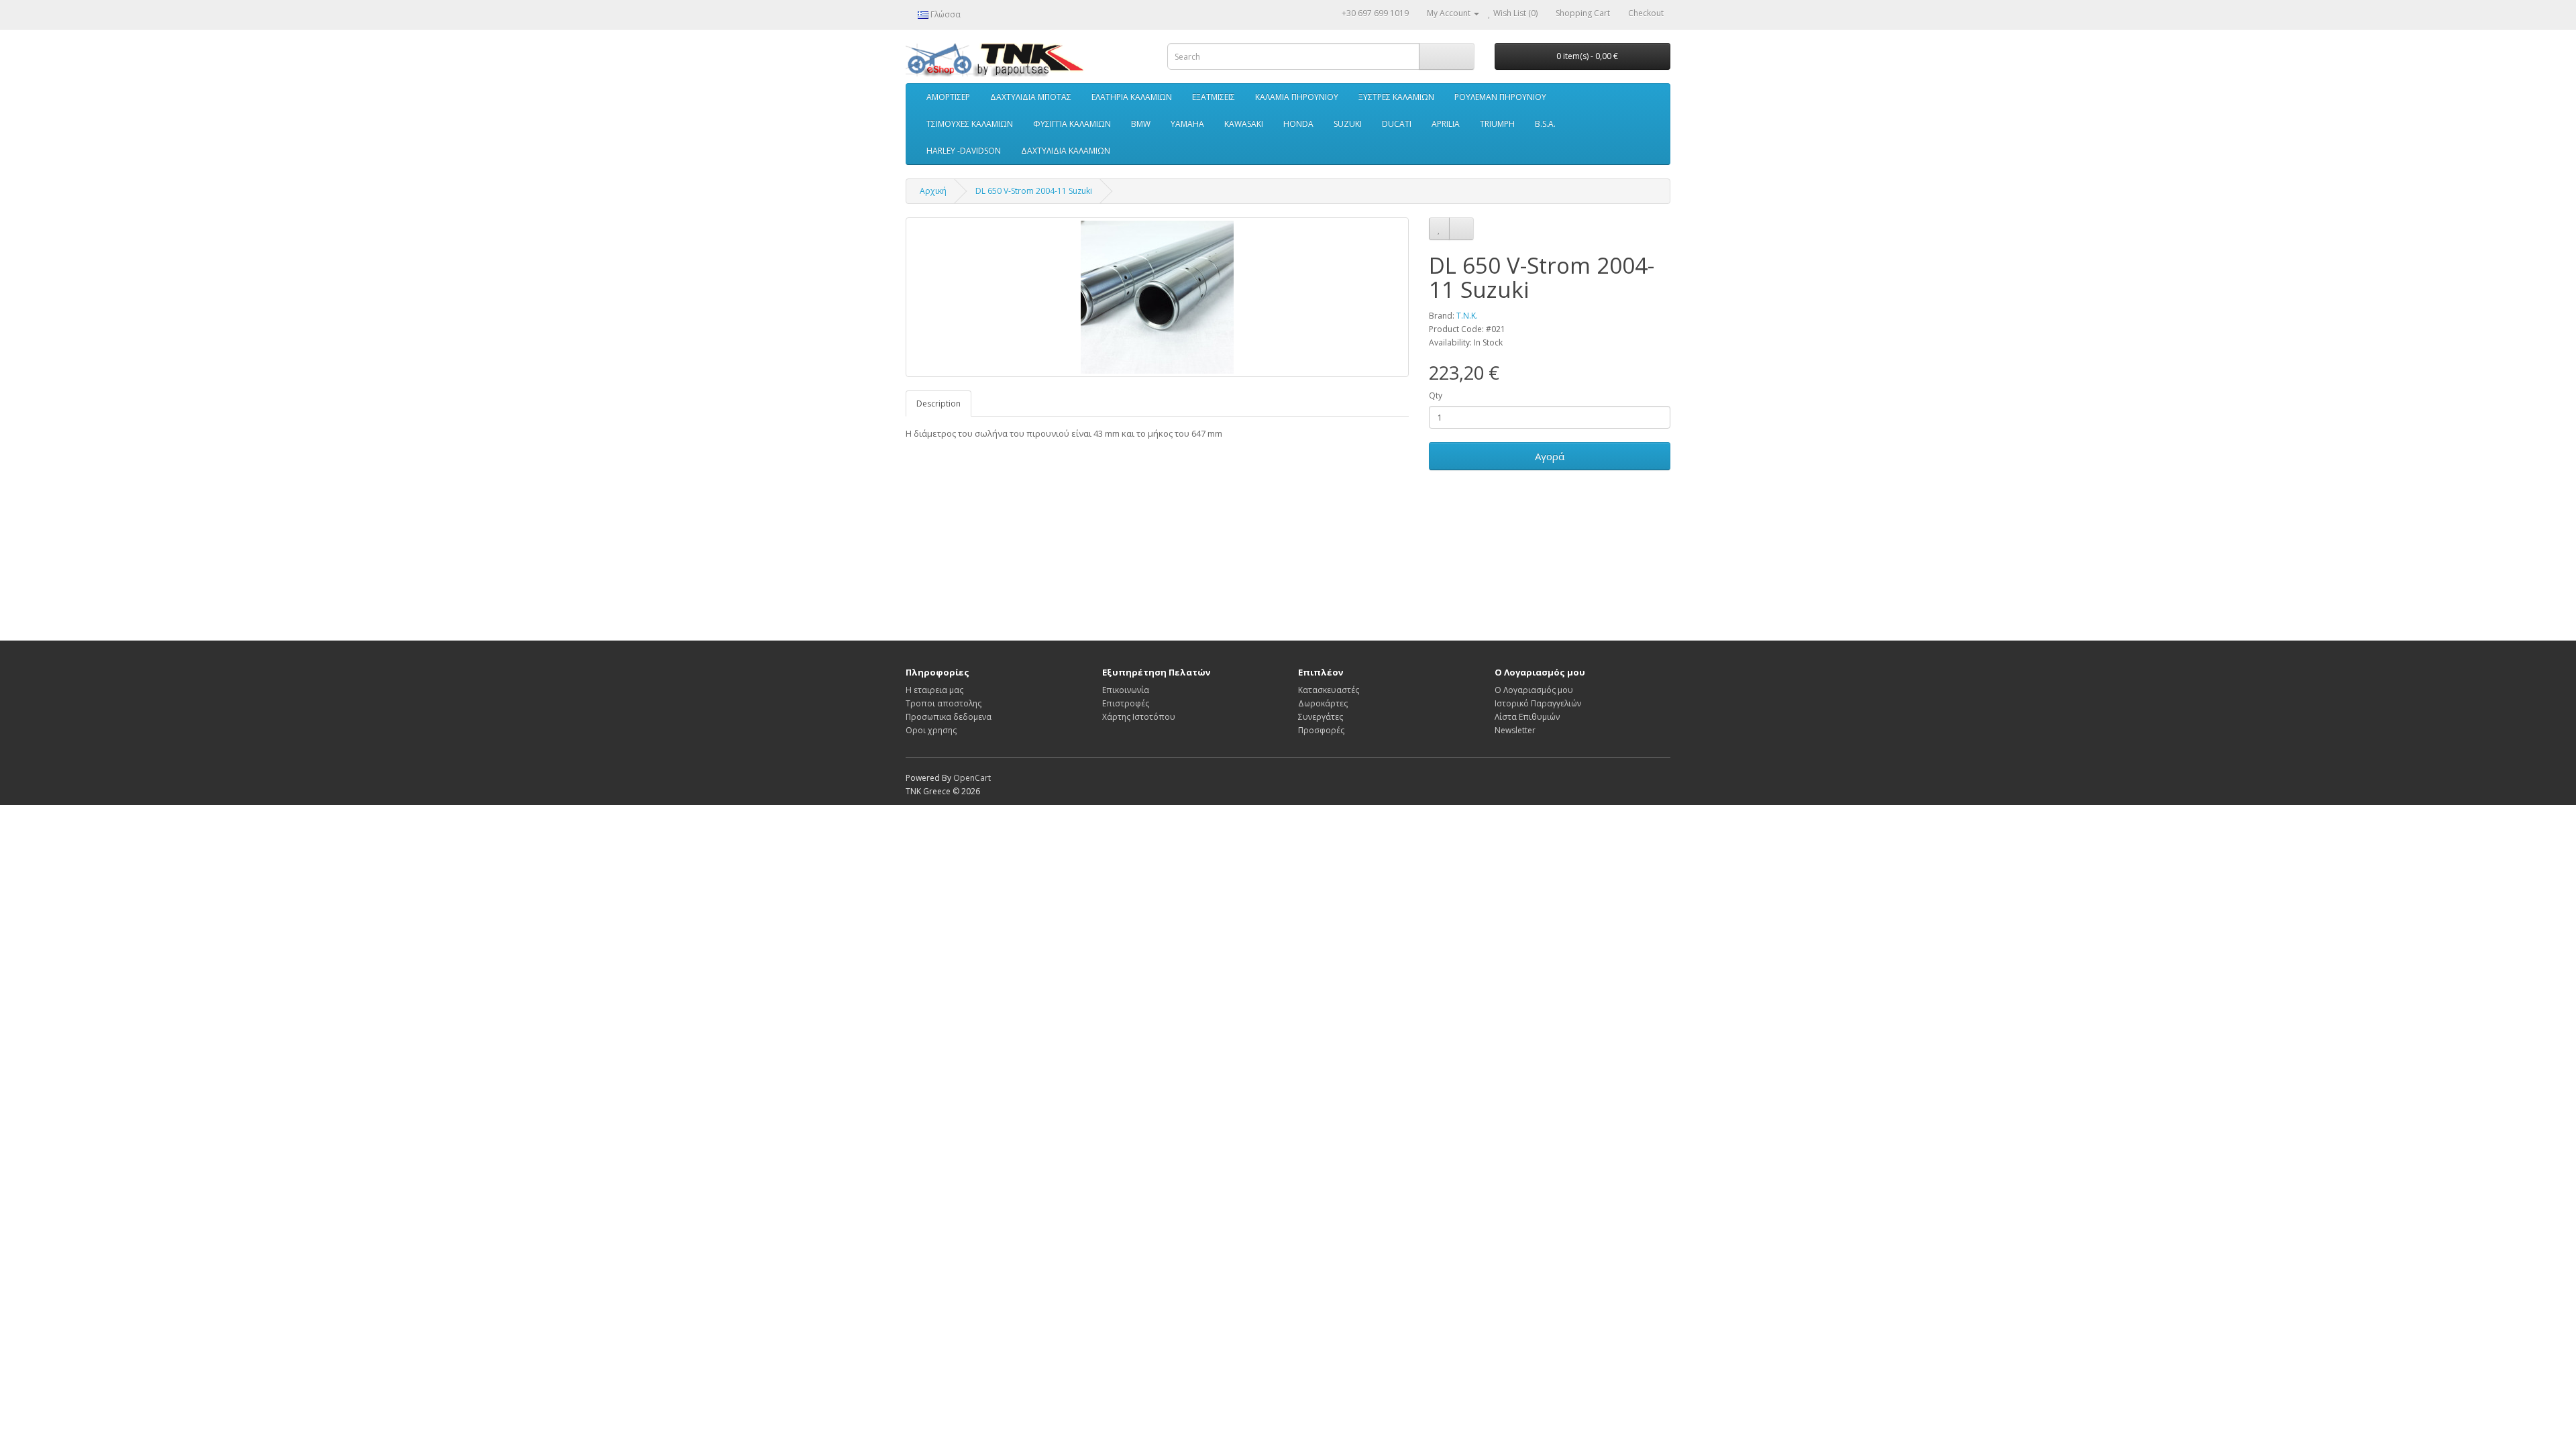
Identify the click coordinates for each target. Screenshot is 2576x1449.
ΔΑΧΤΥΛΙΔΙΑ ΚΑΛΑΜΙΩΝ (1066, 151)
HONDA (1298, 124)
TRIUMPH (1497, 124)
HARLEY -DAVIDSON (964, 151)
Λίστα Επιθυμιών (1527, 717)
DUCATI (1397, 124)
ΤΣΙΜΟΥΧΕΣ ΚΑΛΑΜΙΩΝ (970, 124)
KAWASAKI (1244, 124)
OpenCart (972, 778)
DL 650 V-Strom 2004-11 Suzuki (1034, 191)
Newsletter (1515, 730)
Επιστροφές (1126, 703)
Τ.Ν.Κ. (1467, 316)
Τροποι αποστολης (944, 703)
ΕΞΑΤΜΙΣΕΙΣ (1214, 97)
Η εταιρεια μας (934, 690)
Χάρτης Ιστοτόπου (1139, 717)
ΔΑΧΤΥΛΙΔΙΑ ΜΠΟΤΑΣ (1031, 97)
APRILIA (1446, 124)
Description (938, 404)
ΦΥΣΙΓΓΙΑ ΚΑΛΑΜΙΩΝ (1072, 124)
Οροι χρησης (931, 730)
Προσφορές (1321, 730)
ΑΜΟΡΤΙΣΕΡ (948, 97)
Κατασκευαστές (1329, 690)
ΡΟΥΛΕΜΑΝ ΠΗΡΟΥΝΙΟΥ (1500, 97)
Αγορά (1550, 456)
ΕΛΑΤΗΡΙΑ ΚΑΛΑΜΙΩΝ (1132, 97)
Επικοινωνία (1126, 690)
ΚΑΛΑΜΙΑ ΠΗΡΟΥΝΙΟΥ (1297, 97)
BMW (1141, 124)
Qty (1436, 395)
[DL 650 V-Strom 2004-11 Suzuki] (1157, 297)
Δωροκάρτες (1323, 703)
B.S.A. (1545, 124)
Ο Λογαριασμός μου (1534, 690)
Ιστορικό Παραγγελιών (1538, 703)
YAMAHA (1187, 124)
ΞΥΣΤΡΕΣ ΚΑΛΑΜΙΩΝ (1396, 97)
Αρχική (933, 191)
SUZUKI (1348, 124)
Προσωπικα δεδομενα (949, 717)
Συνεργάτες (1321, 717)
